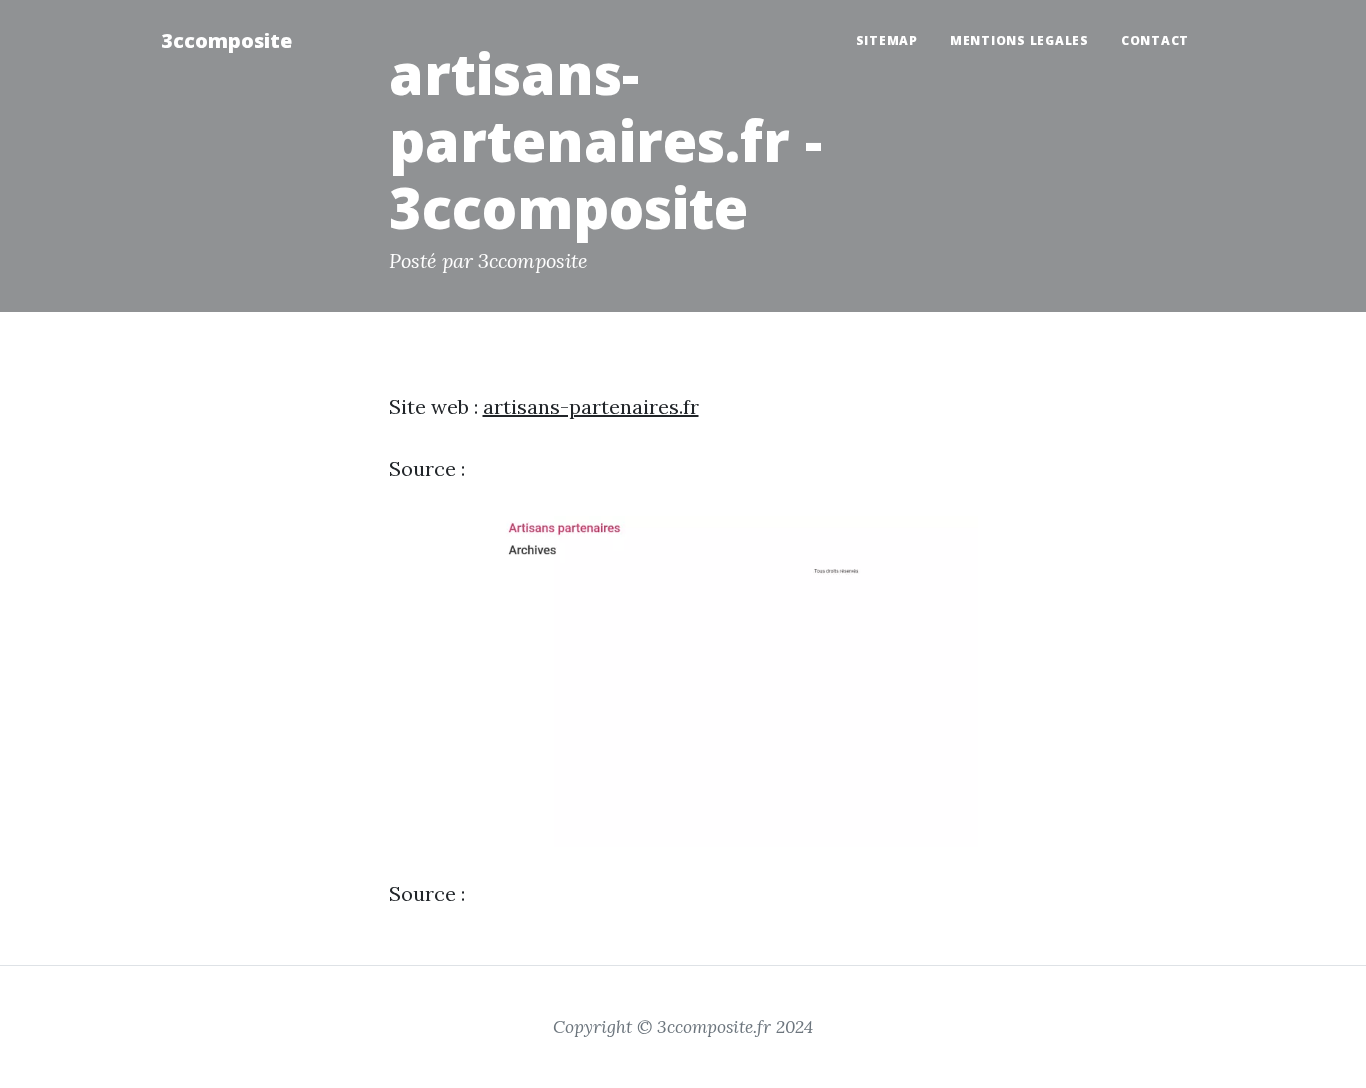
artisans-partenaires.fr (591, 406)
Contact (1155, 40)
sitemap (887, 40)
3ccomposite (226, 40)
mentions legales (1019, 40)
